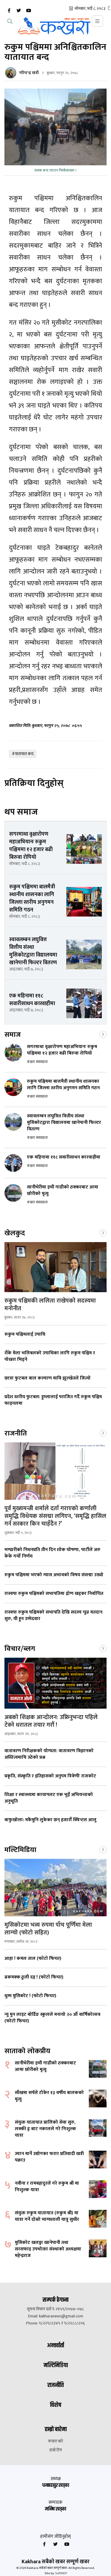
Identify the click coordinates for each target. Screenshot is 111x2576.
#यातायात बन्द (23, 754)
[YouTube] (28, 11)
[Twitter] (19, 11)
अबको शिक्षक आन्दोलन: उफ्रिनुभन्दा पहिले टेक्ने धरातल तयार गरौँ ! (51, 1721)
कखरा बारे (55, 2441)
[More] (103, 1034)
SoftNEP (61, 2573)
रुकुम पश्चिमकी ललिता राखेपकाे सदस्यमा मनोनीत (50, 1305)
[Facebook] (9, 11)
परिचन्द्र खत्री (29, 73)
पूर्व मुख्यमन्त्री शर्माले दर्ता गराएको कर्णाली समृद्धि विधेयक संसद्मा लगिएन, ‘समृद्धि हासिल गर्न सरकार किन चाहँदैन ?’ (55, 1516)
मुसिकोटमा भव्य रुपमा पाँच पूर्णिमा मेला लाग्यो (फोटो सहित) (48, 1929)
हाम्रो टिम (56, 2450)
